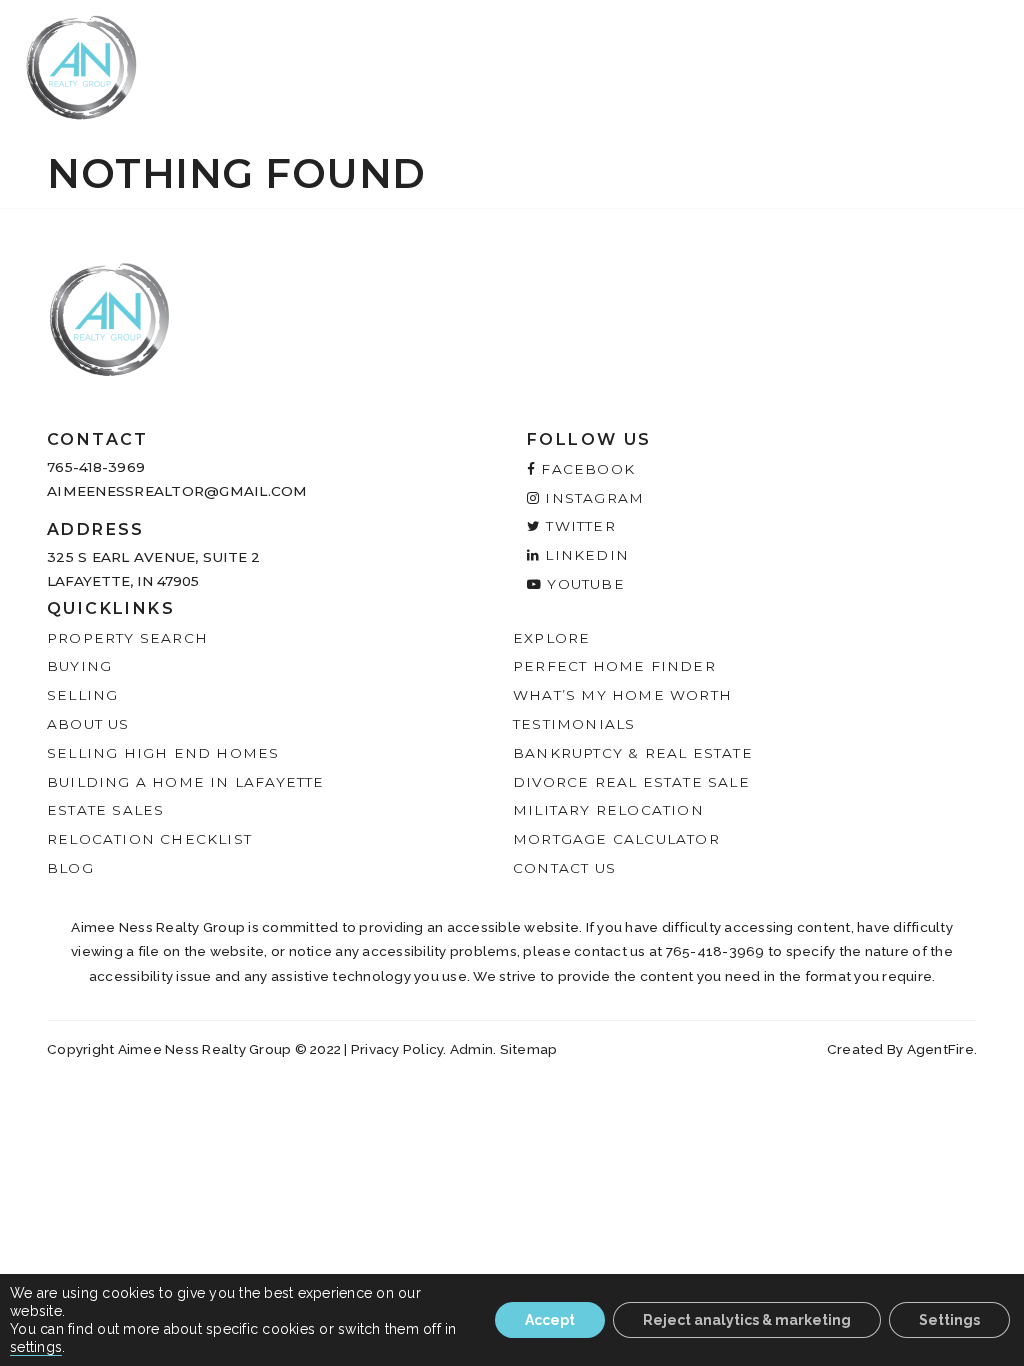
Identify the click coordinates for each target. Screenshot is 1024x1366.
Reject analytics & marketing (747, 1320)
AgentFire (940, 1049)
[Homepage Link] (81, 66)
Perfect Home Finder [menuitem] (614, 666)
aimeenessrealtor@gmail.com (177, 491)
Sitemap (529, 1049)
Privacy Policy (397, 1049)
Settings (949, 1320)
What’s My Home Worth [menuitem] (622, 695)
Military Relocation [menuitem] (608, 810)
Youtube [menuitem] (583, 584)
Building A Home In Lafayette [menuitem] (186, 782)
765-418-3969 (96, 467)
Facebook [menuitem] (585, 469)
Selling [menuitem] (82, 695)
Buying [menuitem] (79, 666)
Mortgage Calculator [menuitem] (616, 839)
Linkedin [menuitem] (584, 555)
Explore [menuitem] (551, 638)
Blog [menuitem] (70, 868)
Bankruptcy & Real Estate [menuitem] (633, 753)
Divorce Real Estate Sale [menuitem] (631, 782)
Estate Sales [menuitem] (105, 810)
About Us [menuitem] (88, 724)
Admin (471, 1049)
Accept (550, 1320)
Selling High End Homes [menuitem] (163, 753)
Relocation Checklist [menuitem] (149, 839)
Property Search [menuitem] (127, 638)
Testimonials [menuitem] (574, 724)
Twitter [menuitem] (578, 526)
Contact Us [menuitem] (564, 868)
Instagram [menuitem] (592, 498)
